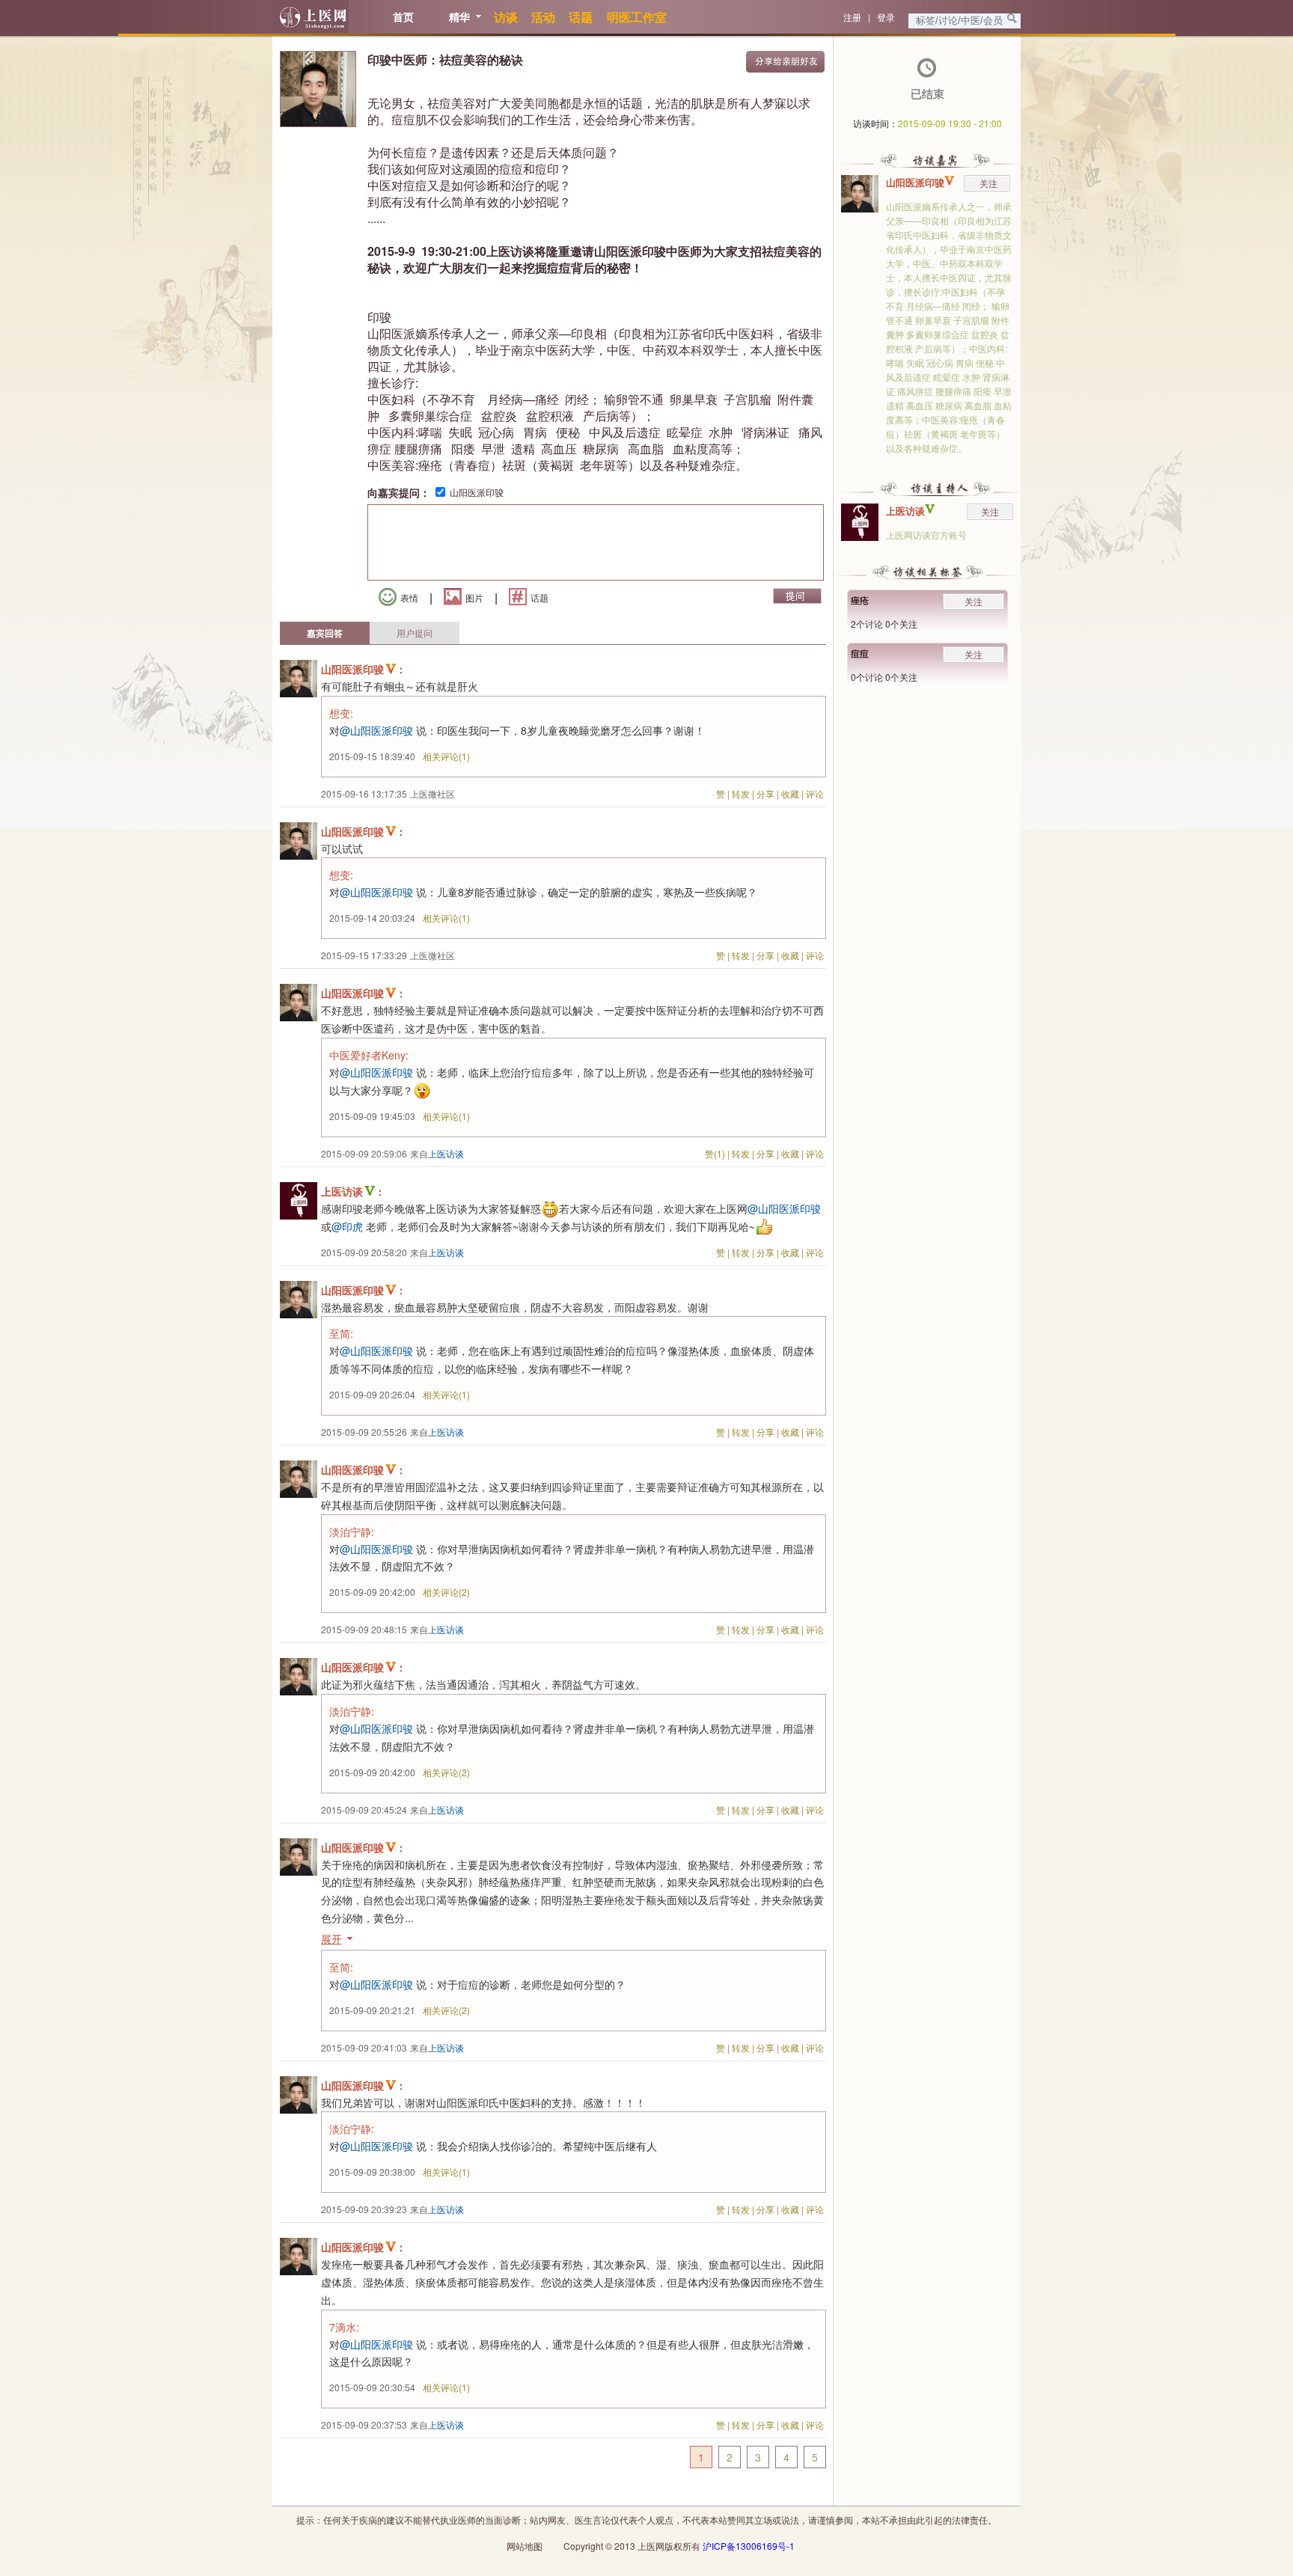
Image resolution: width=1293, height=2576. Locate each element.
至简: (341, 1333)
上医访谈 (905, 511)
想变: (341, 713)
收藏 (790, 793)
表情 (409, 597)
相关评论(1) (446, 756)
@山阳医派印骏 (376, 730)
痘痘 (860, 653)
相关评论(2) (446, 1592)
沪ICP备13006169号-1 (749, 2546)
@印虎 (347, 1226)
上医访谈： (353, 1191)
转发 (741, 793)
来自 (437, 1153)
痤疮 (860, 600)
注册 (852, 17)
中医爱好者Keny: (369, 1055)
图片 (474, 597)
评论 (815, 793)
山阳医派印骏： (364, 669)
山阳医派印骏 (477, 492)
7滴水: (344, 2327)
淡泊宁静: (352, 1532)
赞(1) (715, 1153)
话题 (539, 597)
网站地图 (525, 2546)
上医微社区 (432, 793)
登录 (886, 17)
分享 (765, 793)
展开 (331, 1939)
